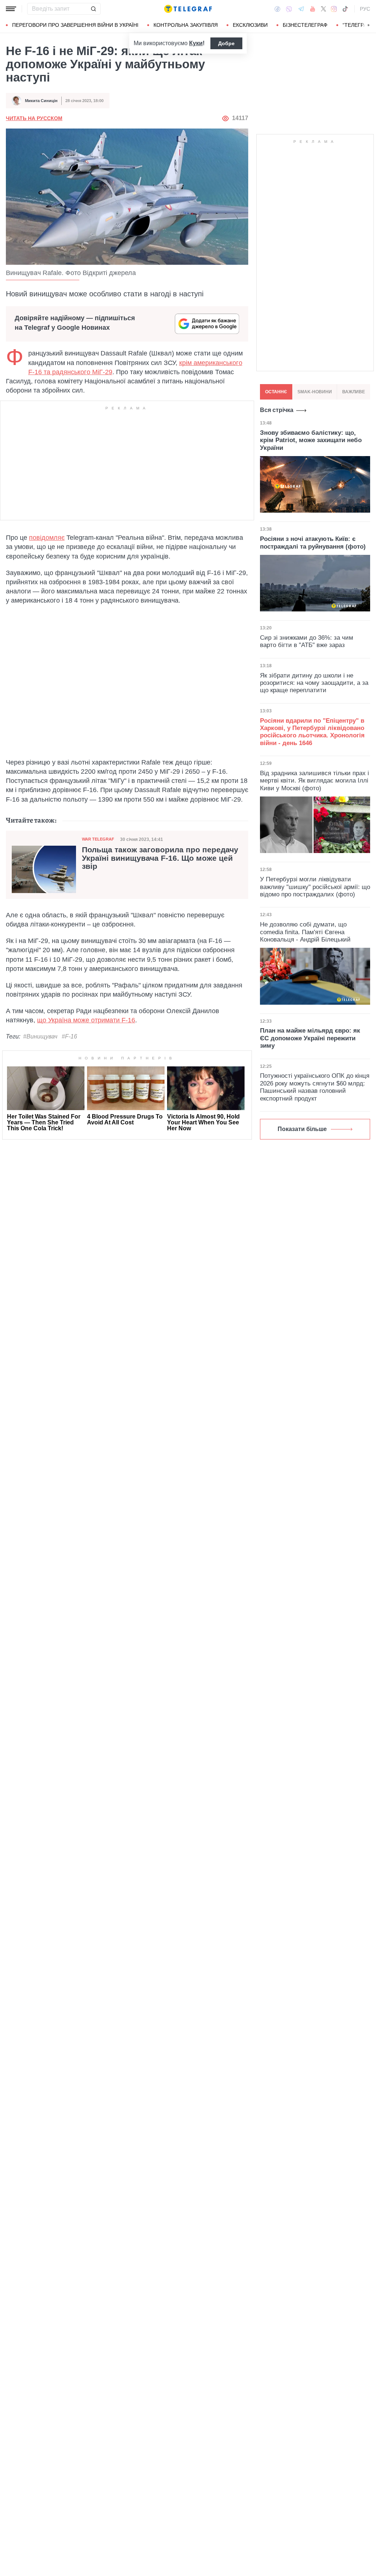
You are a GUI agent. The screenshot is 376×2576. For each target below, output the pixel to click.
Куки (196, 43)
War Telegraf (98, 839)
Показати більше (302, 1129)
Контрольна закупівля (186, 25)
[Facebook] (277, 9)
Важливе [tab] (354, 392)
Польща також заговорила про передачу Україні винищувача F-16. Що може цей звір (160, 858)
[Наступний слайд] (369, 25)
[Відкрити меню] (11, 9)
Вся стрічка (277, 410)
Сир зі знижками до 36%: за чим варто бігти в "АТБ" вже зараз (307, 641)
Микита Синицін (41, 101)
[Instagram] (334, 9)
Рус (365, 9)
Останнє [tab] (276, 392)
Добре (226, 43)
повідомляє (47, 538)
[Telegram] (301, 9)
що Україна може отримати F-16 (86, 1020)
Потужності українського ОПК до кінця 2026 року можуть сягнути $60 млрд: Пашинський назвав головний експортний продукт (315, 1087)
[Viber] (289, 9)
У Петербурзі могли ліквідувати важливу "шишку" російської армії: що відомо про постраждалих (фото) (315, 887)
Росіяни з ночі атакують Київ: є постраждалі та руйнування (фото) (313, 543)
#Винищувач (40, 1036)
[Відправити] (93, 9)
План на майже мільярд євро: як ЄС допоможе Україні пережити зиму (310, 1038)
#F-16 (69, 1036)
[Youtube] (313, 9)
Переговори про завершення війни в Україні (75, 25)
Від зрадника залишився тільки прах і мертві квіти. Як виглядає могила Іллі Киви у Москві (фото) (314, 781)
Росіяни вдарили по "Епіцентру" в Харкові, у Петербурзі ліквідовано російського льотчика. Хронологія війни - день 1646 (312, 732)
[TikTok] (345, 9)
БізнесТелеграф (305, 25)
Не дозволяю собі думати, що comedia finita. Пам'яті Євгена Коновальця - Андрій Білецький (305, 932)
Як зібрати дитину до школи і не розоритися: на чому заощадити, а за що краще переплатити (314, 683)
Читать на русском (34, 118)
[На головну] (188, 9)
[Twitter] (323, 9)
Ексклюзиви (250, 25)
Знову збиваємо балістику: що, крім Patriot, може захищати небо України (311, 440)
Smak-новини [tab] (315, 392)
